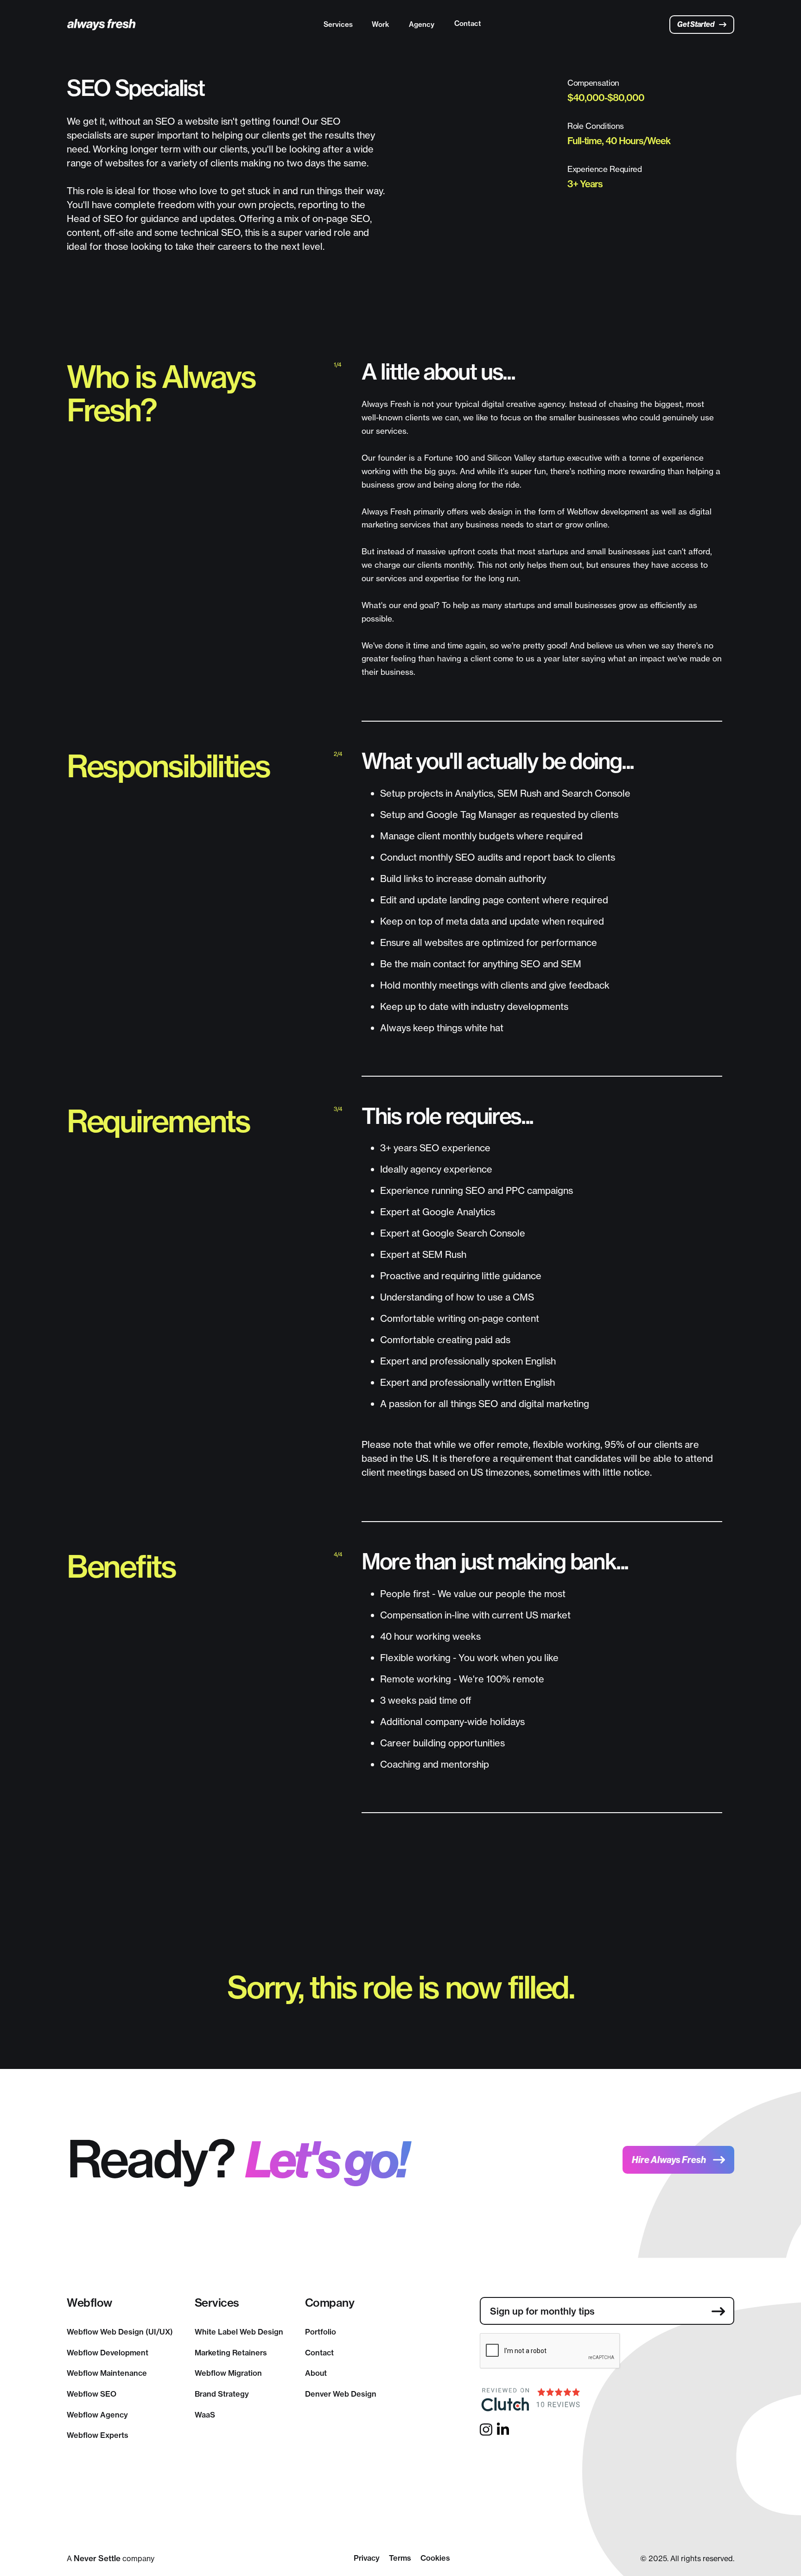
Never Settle (97, 2558)
